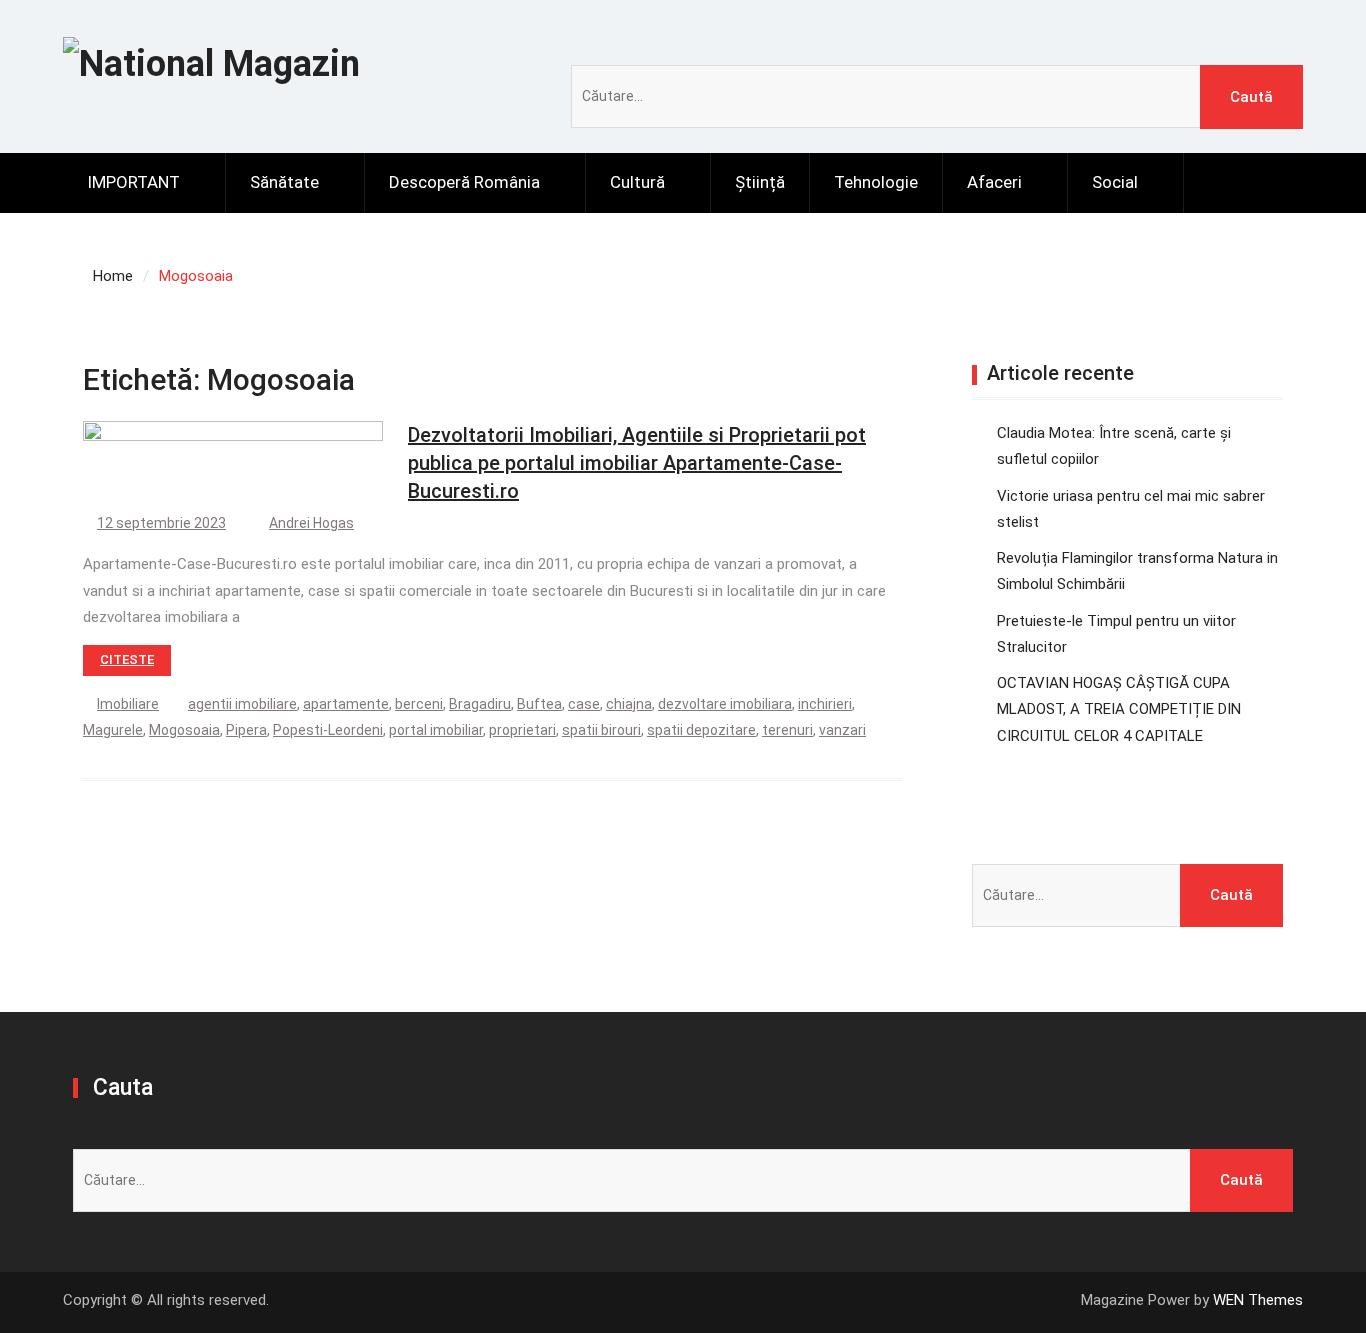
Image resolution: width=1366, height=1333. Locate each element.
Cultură (637, 182)
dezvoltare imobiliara (725, 704)
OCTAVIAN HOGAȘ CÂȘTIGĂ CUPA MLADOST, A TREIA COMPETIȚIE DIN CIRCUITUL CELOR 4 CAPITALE (1119, 709)
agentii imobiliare (242, 704)
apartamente (346, 704)
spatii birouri (601, 730)
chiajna (629, 704)
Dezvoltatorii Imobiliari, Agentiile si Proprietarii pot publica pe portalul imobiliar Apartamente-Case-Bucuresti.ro (637, 463)
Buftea (539, 704)
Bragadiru (480, 704)
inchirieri (825, 704)
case (584, 704)
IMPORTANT (133, 182)
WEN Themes (1258, 1300)
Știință (760, 182)
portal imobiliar (436, 730)
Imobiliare (128, 704)
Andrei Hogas (311, 523)
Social (1115, 182)
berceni (419, 704)
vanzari (842, 730)
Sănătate (284, 182)
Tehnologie (876, 182)
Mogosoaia (184, 730)
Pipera (246, 730)
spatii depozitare (701, 730)
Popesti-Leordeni (328, 730)
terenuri (787, 730)
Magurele (113, 730)
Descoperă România (464, 182)
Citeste (127, 659)
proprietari (522, 730)
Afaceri (994, 182)
